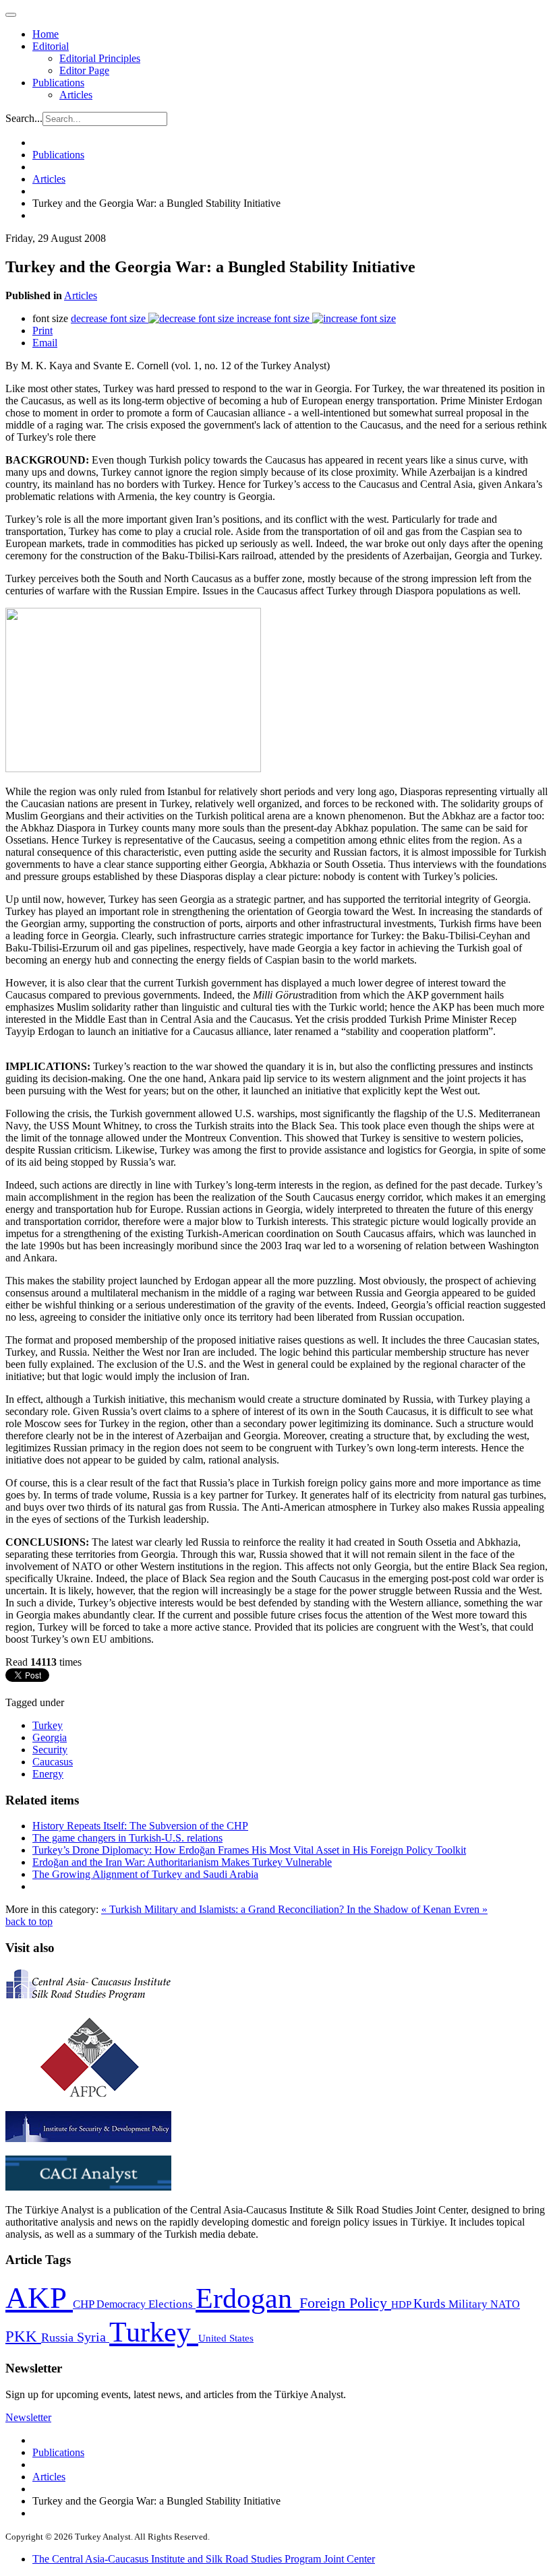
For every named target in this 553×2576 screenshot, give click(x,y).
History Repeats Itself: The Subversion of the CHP (140, 1826)
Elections (172, 2304)
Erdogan (248, 2298)
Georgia (50, 1737)
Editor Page (84, 70)
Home (46, 34)
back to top (29, 1921)
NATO (505, 2304)
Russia (59, 2337)
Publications (58, 83)
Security (50, 1750)
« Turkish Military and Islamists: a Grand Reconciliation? (224, 1909)
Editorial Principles (100, 58)
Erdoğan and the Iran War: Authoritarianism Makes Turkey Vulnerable (182, 1862)
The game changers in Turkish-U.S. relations (127, 1838)
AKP (39, 2298)
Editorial (51, 46)
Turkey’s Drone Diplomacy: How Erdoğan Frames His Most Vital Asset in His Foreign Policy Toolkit (249, 1850)
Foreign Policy (345, 2303)
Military (469, 2304)
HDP (402, 2304)
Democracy (122, 2304)
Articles (76, 95)
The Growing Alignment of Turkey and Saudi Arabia (145, 1874)
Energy (48, 1774)
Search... (24, 118)
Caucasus (53, 1762)
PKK (23, 2336)
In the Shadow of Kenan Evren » (417, 1909)
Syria (93, 2337)
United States (226, 2338)
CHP (85, 2304)
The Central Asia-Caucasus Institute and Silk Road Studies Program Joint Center (204, 2559)
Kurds (431, 2303)
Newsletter (28, 2417)
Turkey (48, 1725)
